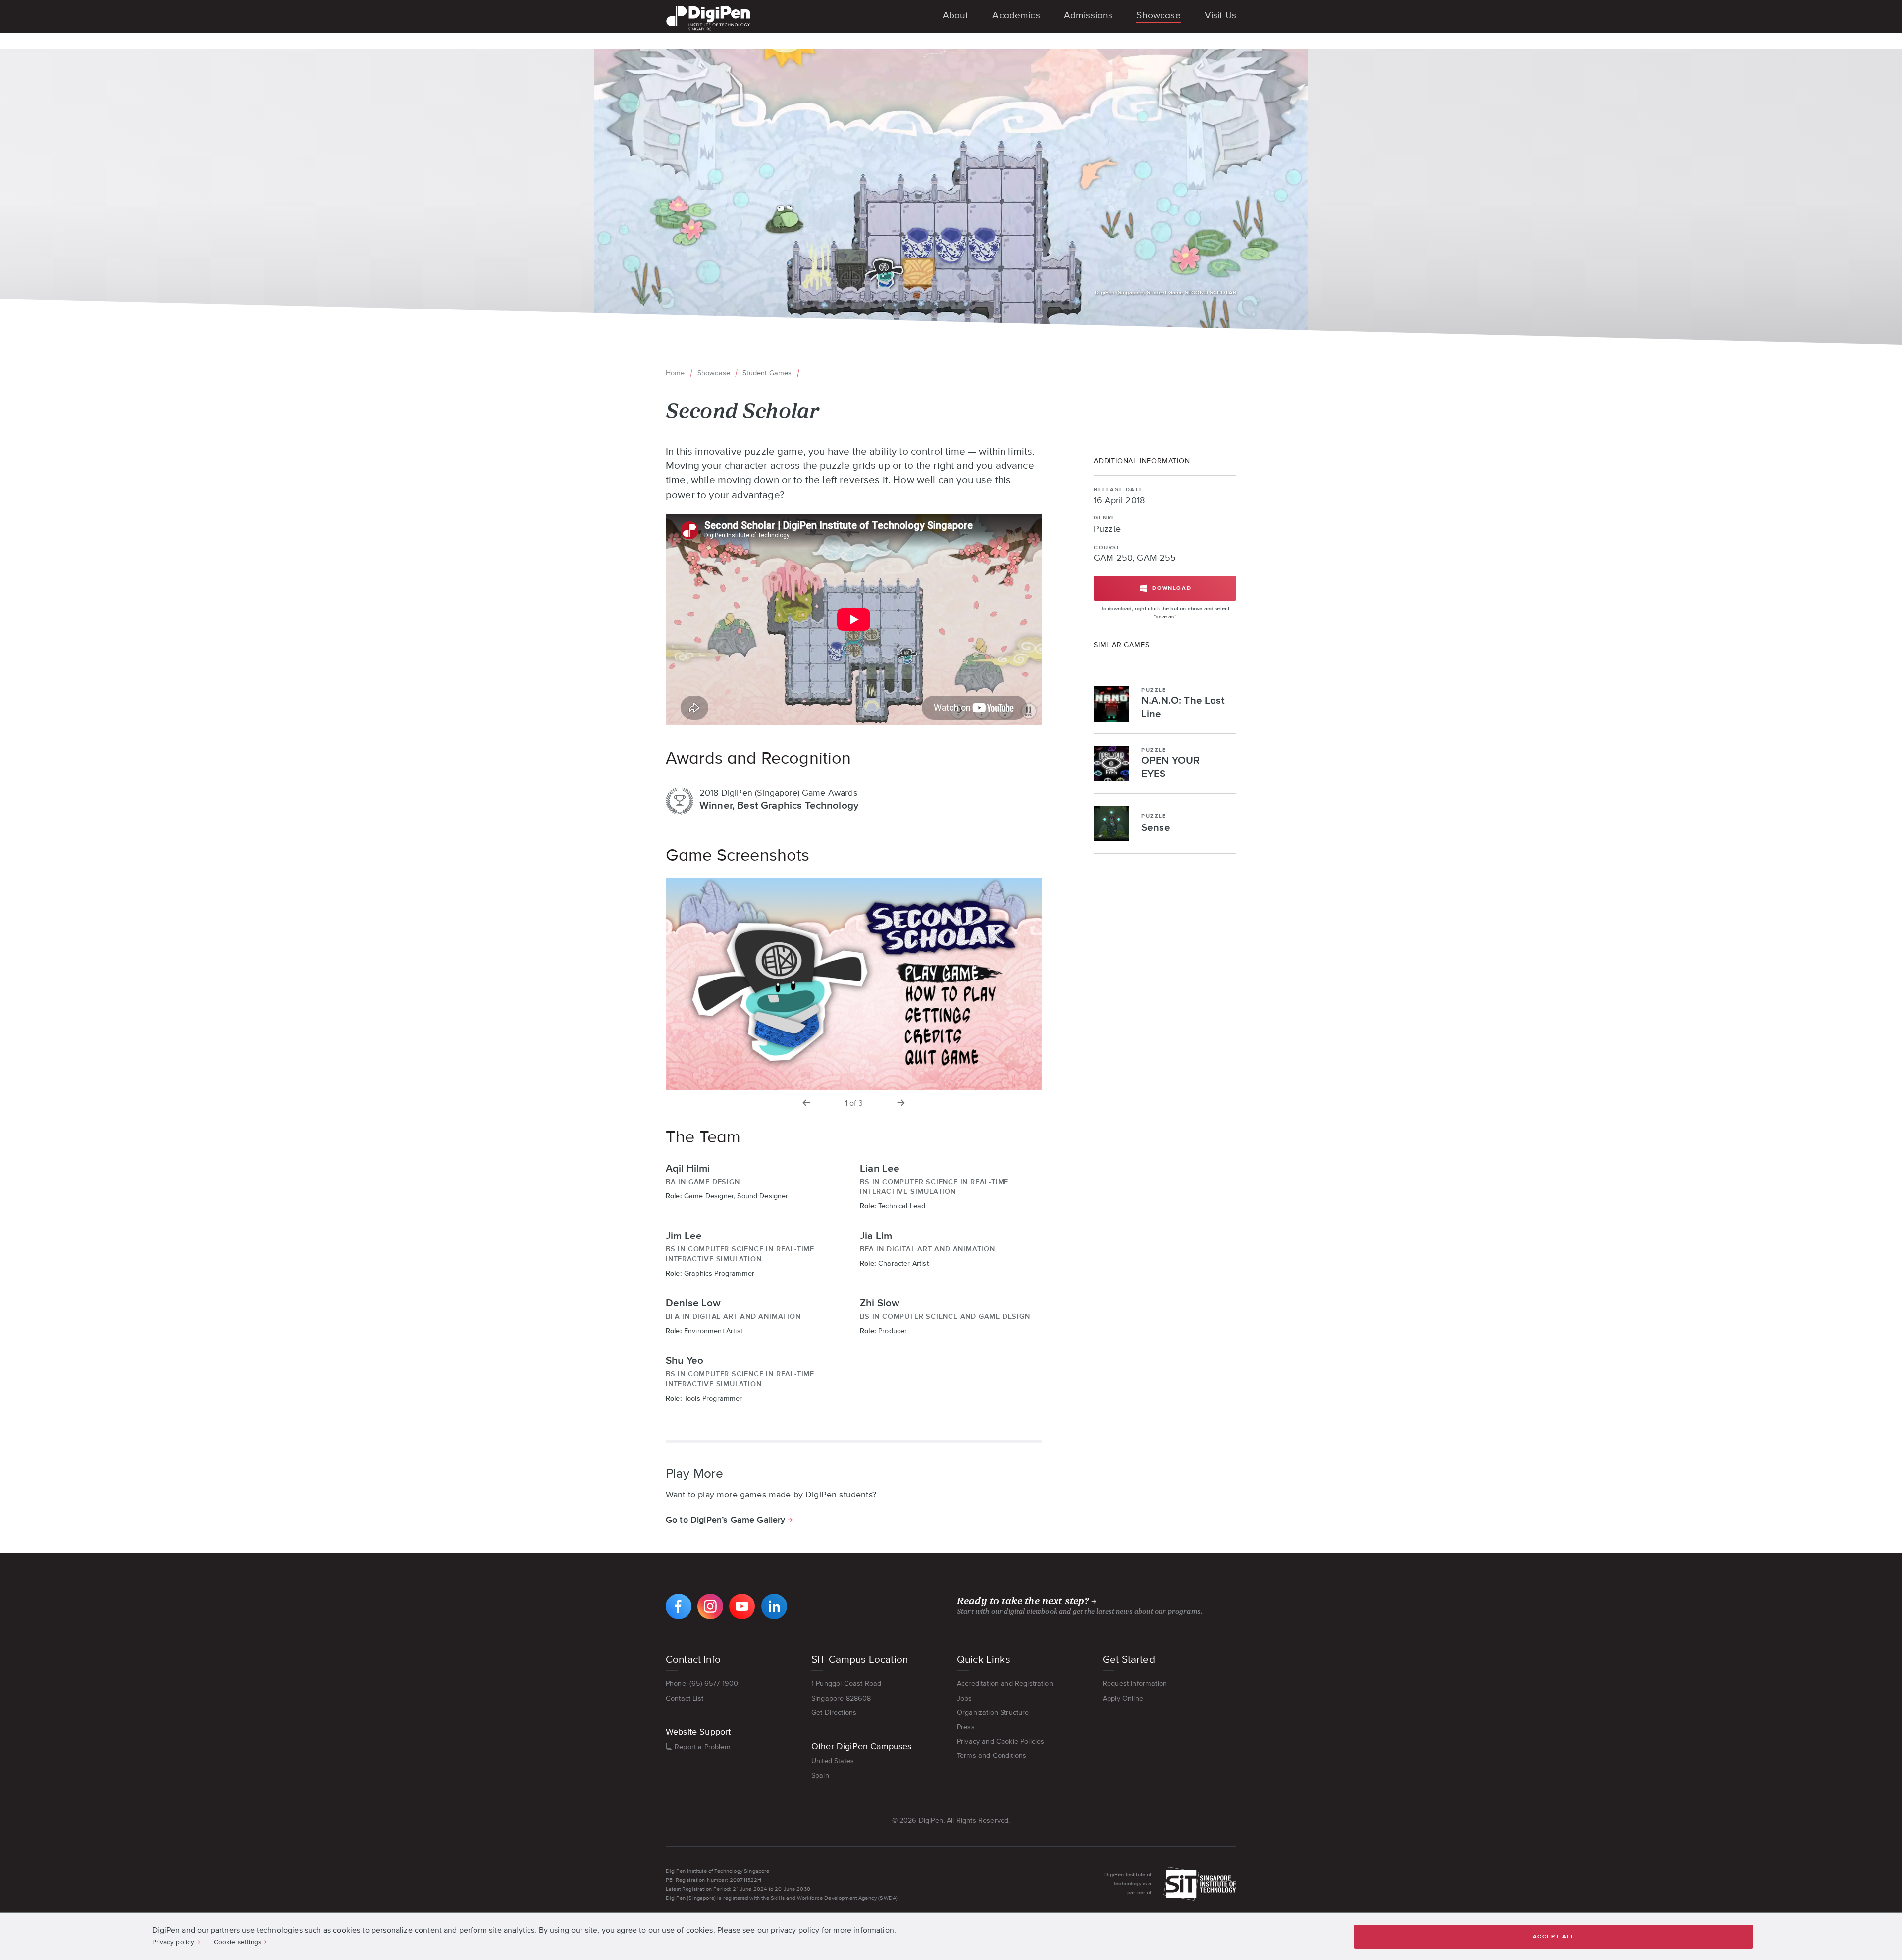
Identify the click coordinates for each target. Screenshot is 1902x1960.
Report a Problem (703, 1747)
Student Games (767, 373)
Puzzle (1107, 529)
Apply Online (1123, 1698)
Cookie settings (238, 1942)
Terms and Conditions (992, 1755)
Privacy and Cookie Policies (1001, 1741)
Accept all (1554, 1936)
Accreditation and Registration (1005, 1683)
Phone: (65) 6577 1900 (702, 1683)
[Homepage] (708, 7)
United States (833, 1761)
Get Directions (834, 1712)
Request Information (1135, 1683)
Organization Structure (993, 1712)
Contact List (685, 1698)
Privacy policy (173, 1942)
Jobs (965, 1698)
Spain (820, 1775)
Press (966, 1727)
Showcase (714, 373)
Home (675, 373)
